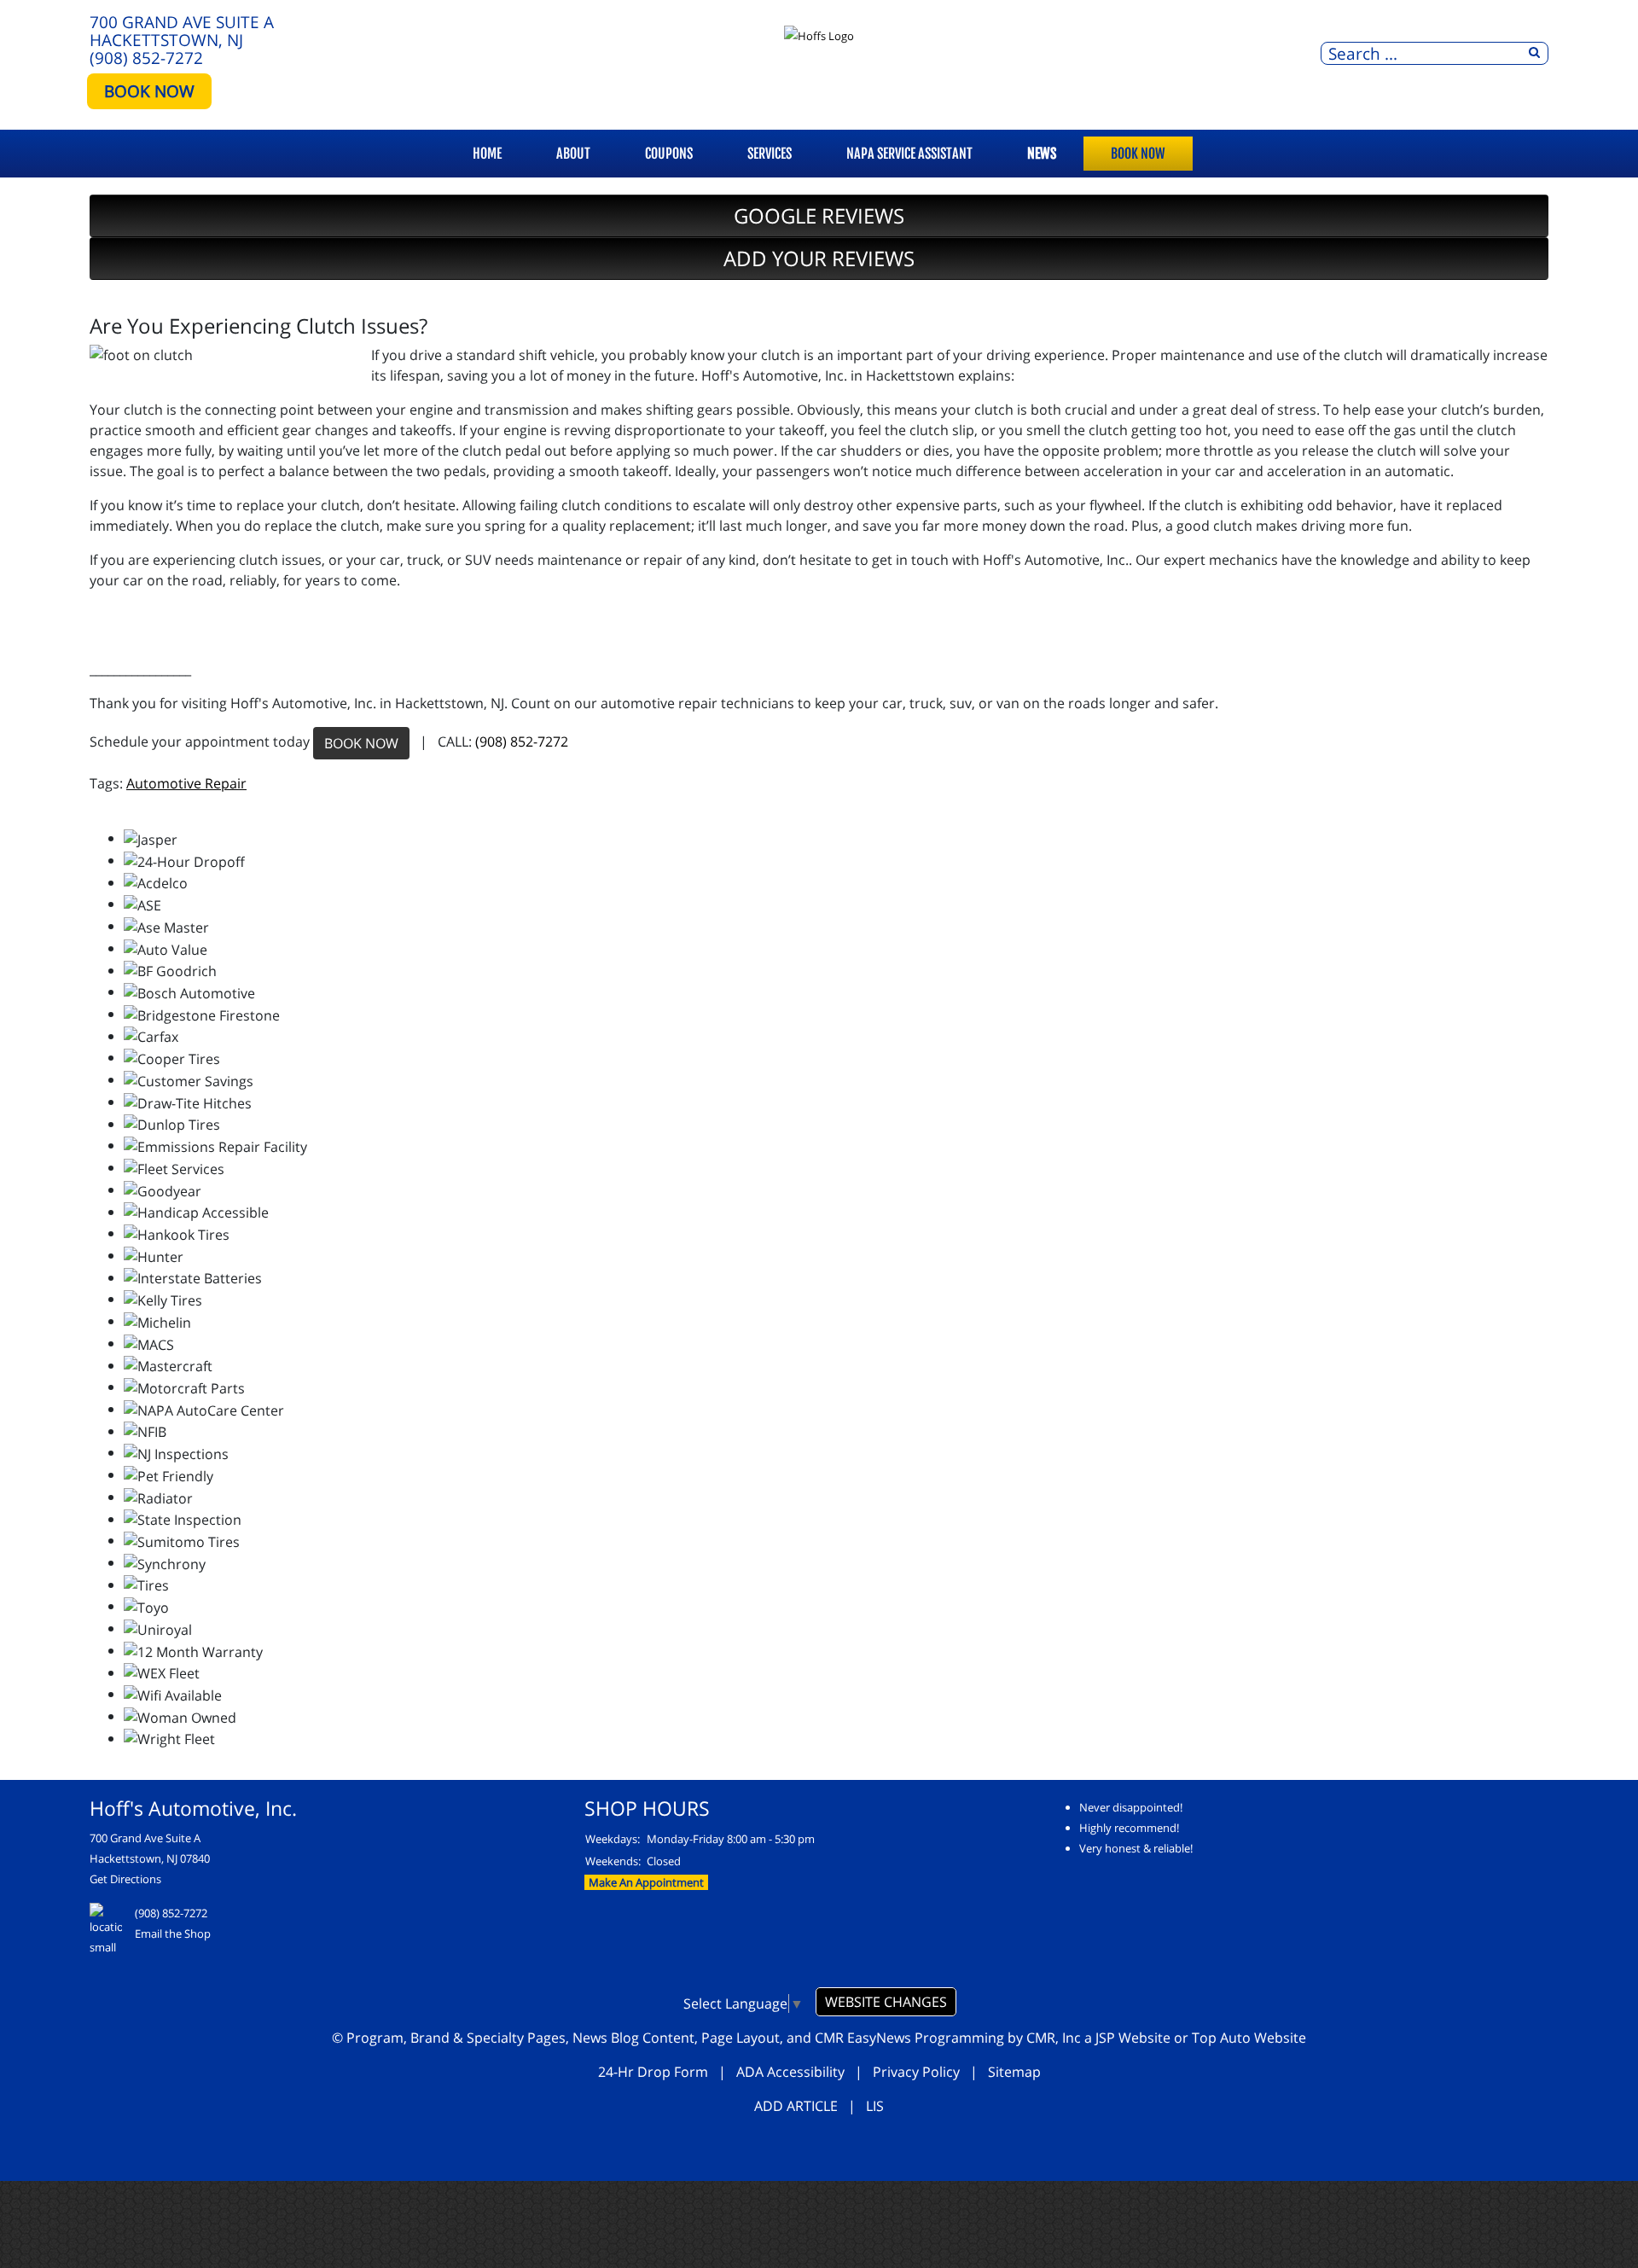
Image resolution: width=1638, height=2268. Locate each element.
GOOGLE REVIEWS (819, 215)
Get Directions (125, 1879)
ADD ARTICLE (796, 2106)
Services (770, 154)
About (573, 154)
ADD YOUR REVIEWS (819, 258)
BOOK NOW (149, 91)
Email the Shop (173, 1934)
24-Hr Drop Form (653, 2072)
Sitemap (1014, 2072)
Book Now (1138, 154)
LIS (875, 2106)
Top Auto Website (1249, 2038)
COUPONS (669, 154)
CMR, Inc (1054, 2038)
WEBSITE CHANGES (886, 2002)
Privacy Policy (916, 2072)
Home (487, 154)
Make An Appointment (646, 1882)
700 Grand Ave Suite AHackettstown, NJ (182, 31)
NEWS (1042, 154)
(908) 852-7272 (146, 58)
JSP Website (1133, 2038)
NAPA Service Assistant (909, 154)
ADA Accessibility (790, 2072)
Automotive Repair (186, 783)
